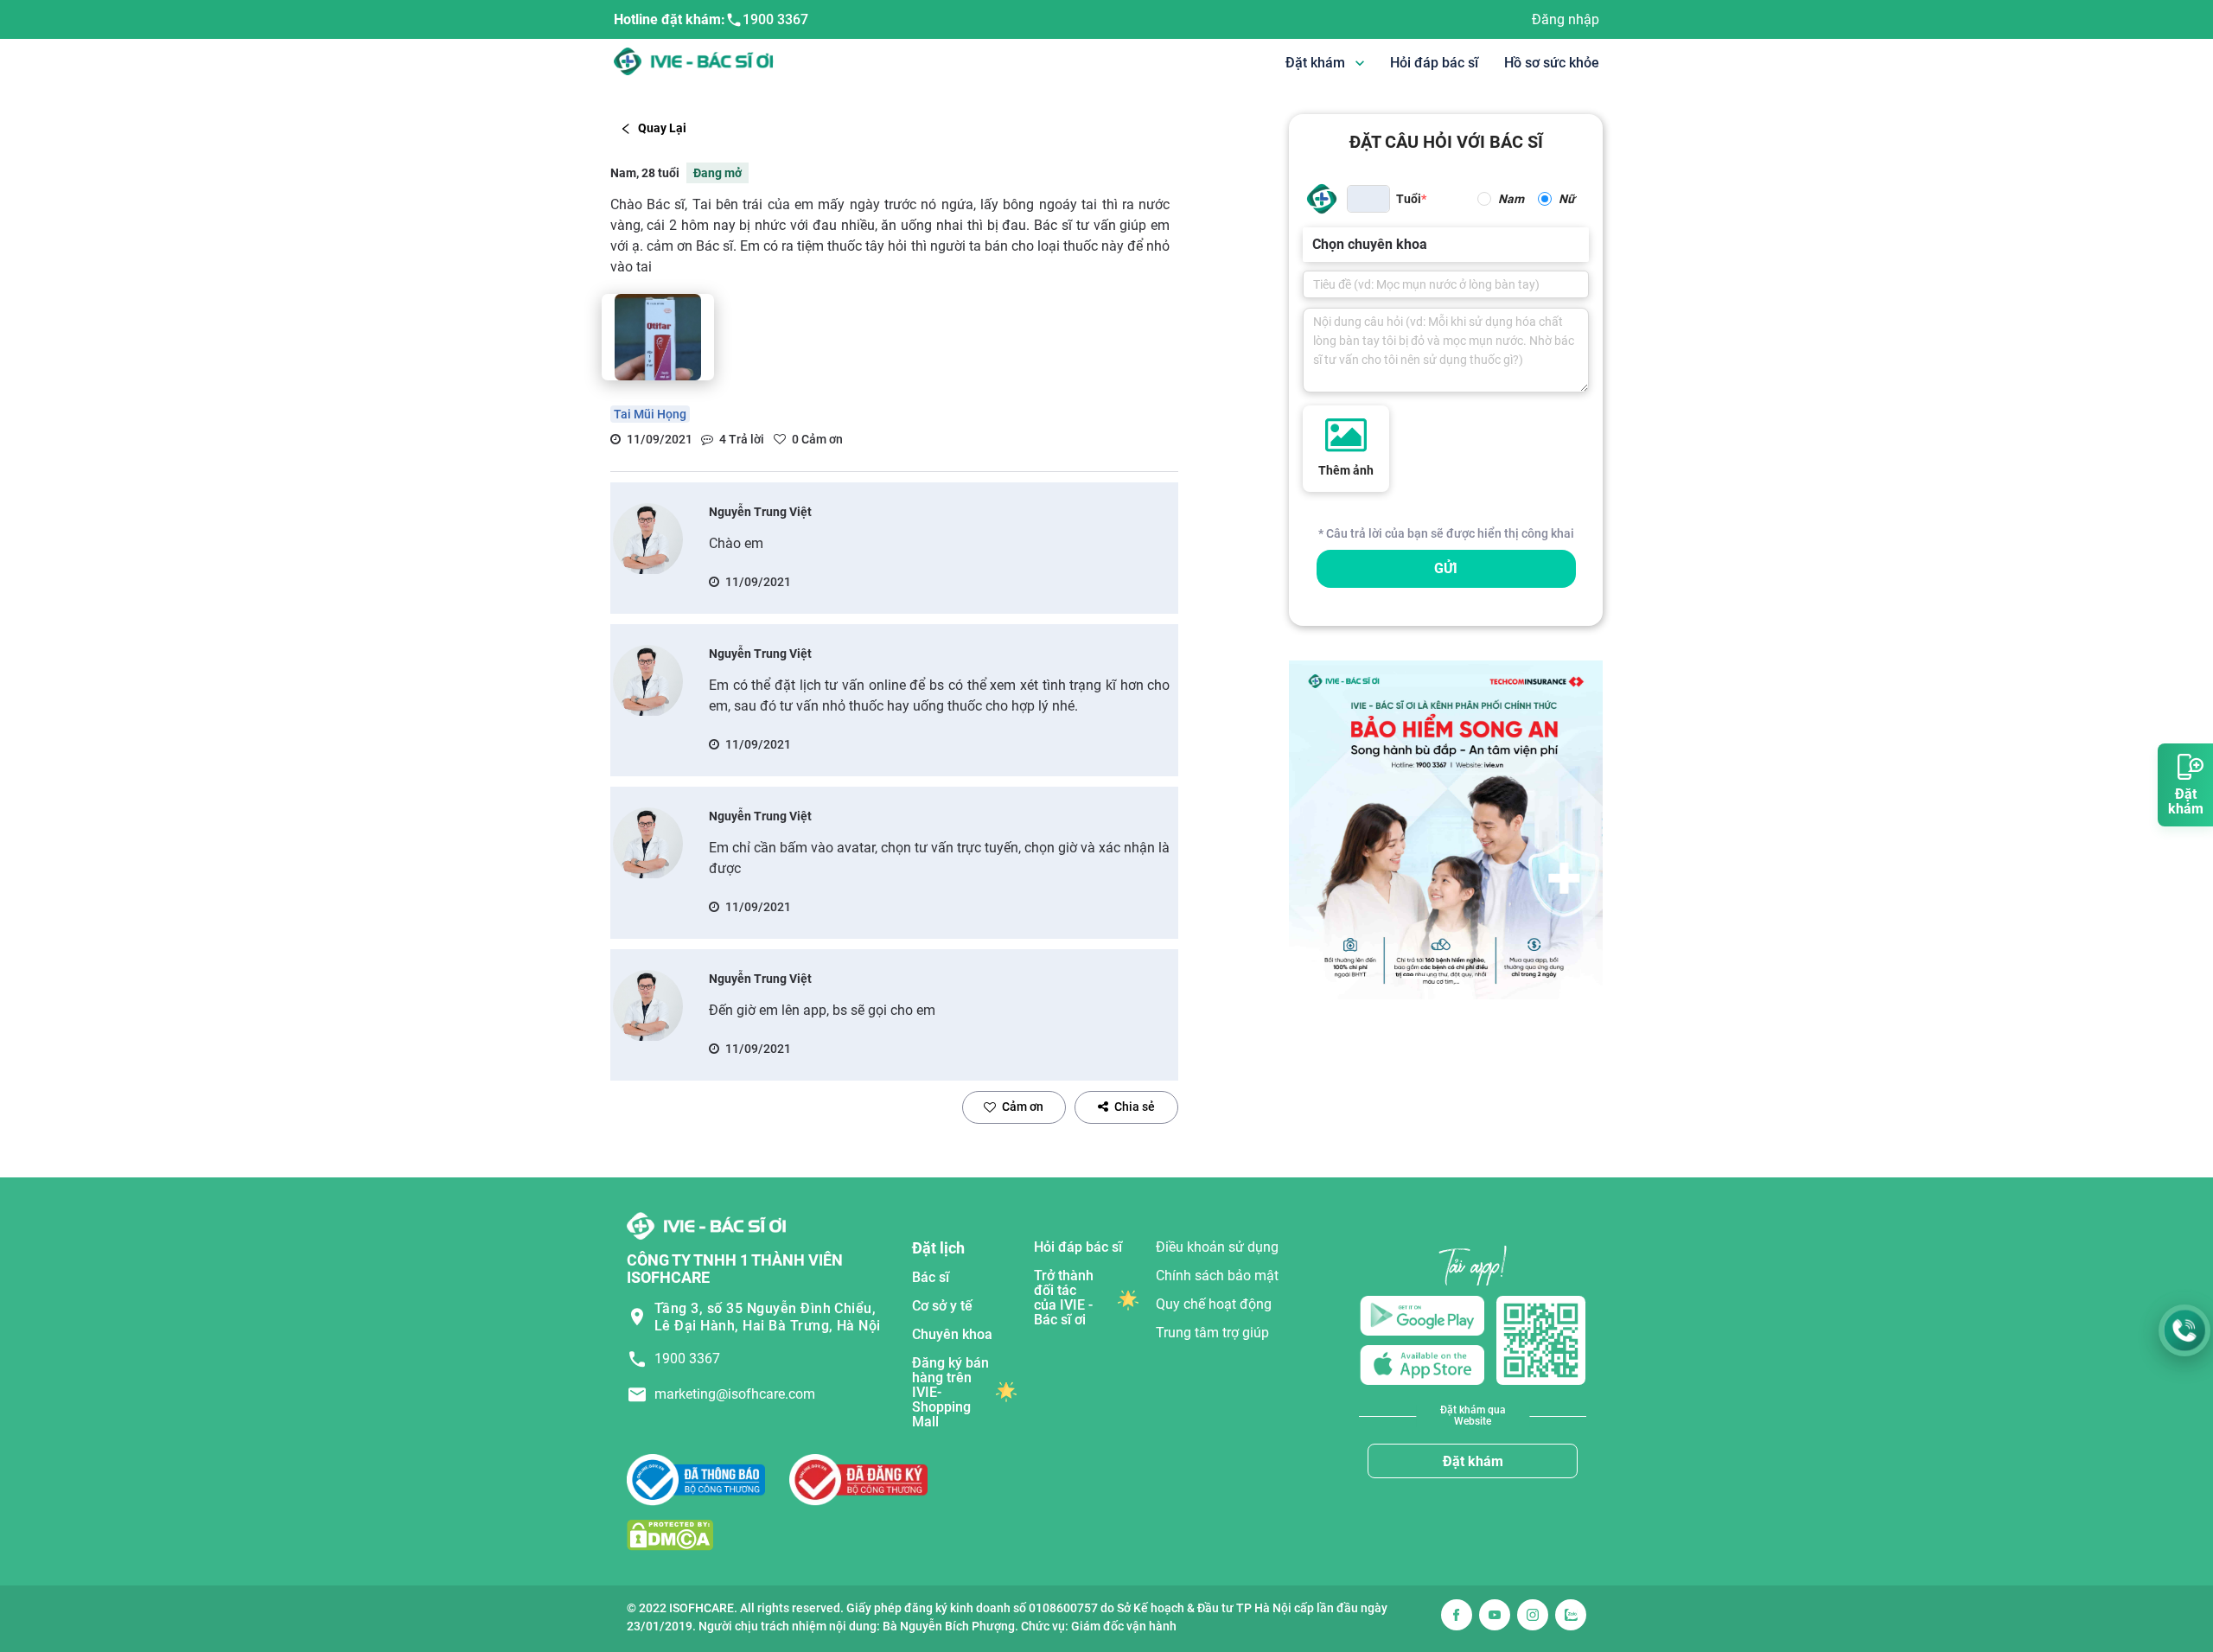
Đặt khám (1473, 1461)
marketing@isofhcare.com (735, 1394)
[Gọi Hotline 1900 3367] (2184, 1330)
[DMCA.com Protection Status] (670, 1535)
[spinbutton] (1368, 199)
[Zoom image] (658, 337)
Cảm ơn (1023, 1107)
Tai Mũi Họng (650, 414)
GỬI (1446, 568)
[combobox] (1314, 245)
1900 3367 (775, 19)
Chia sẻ (1135, 1107)
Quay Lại (662, 128)
